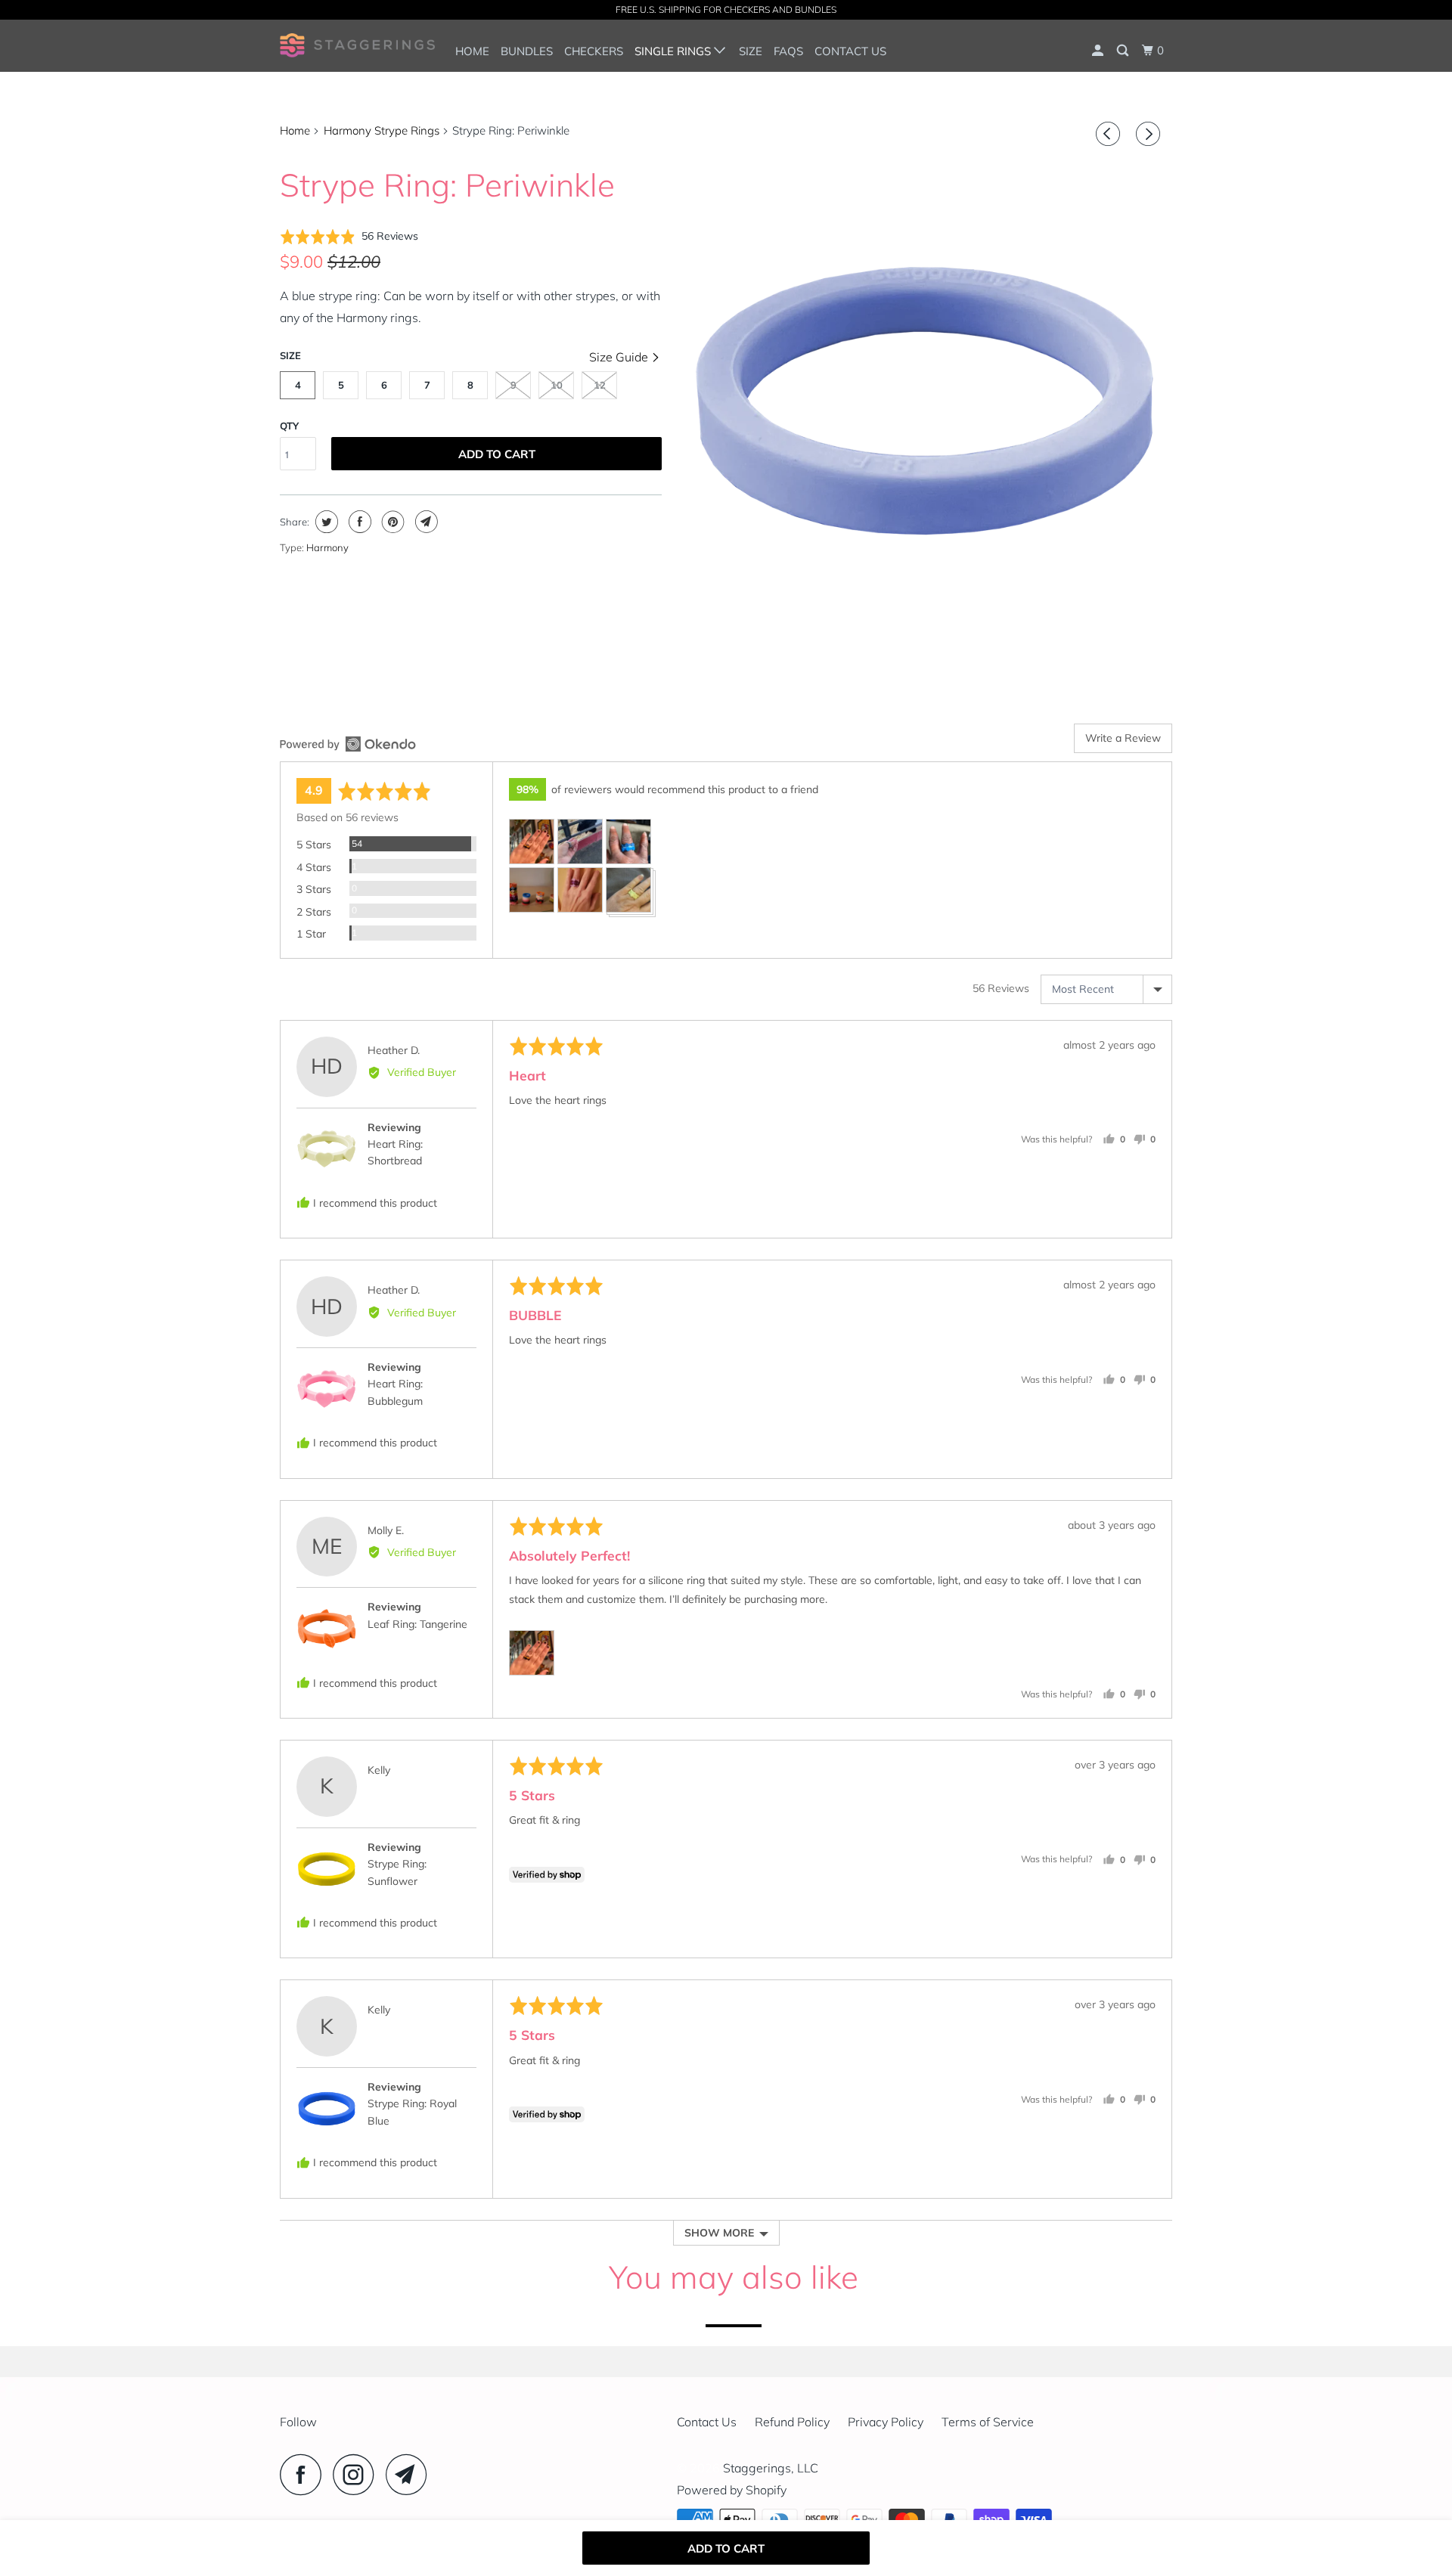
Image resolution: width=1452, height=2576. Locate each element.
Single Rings (674, 51)
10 (557, 385)
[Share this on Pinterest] (391, 522)
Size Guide (620, 357)
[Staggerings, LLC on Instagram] (358, 2474)
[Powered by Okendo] (348, 744)
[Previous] (1110, 134)
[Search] (1124, 51)
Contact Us (850, 51)
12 (600, 385)
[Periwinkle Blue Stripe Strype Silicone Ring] (925, 401)
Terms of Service (988, 2422)
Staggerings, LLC (771, 2468)
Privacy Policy (886, 2422)
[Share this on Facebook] (358, 522)
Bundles (527, 51)
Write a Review (1123, 738)
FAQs (788, 51)
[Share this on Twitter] (325, 522)
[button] (349, 236)
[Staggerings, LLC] (357, 45)
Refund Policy (792, 2422)
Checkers (594, 51)
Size (751, 51)
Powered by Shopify (732, 2490)
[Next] (1150, 134)
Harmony (327, 547)
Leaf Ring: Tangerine (417, 1624)
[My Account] (1099, 51)
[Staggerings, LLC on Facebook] (305, 2474)
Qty (289, 426)
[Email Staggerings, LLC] (411, 2474)
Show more (719, 2233)
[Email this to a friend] (425, 522)
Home (472, 51)
